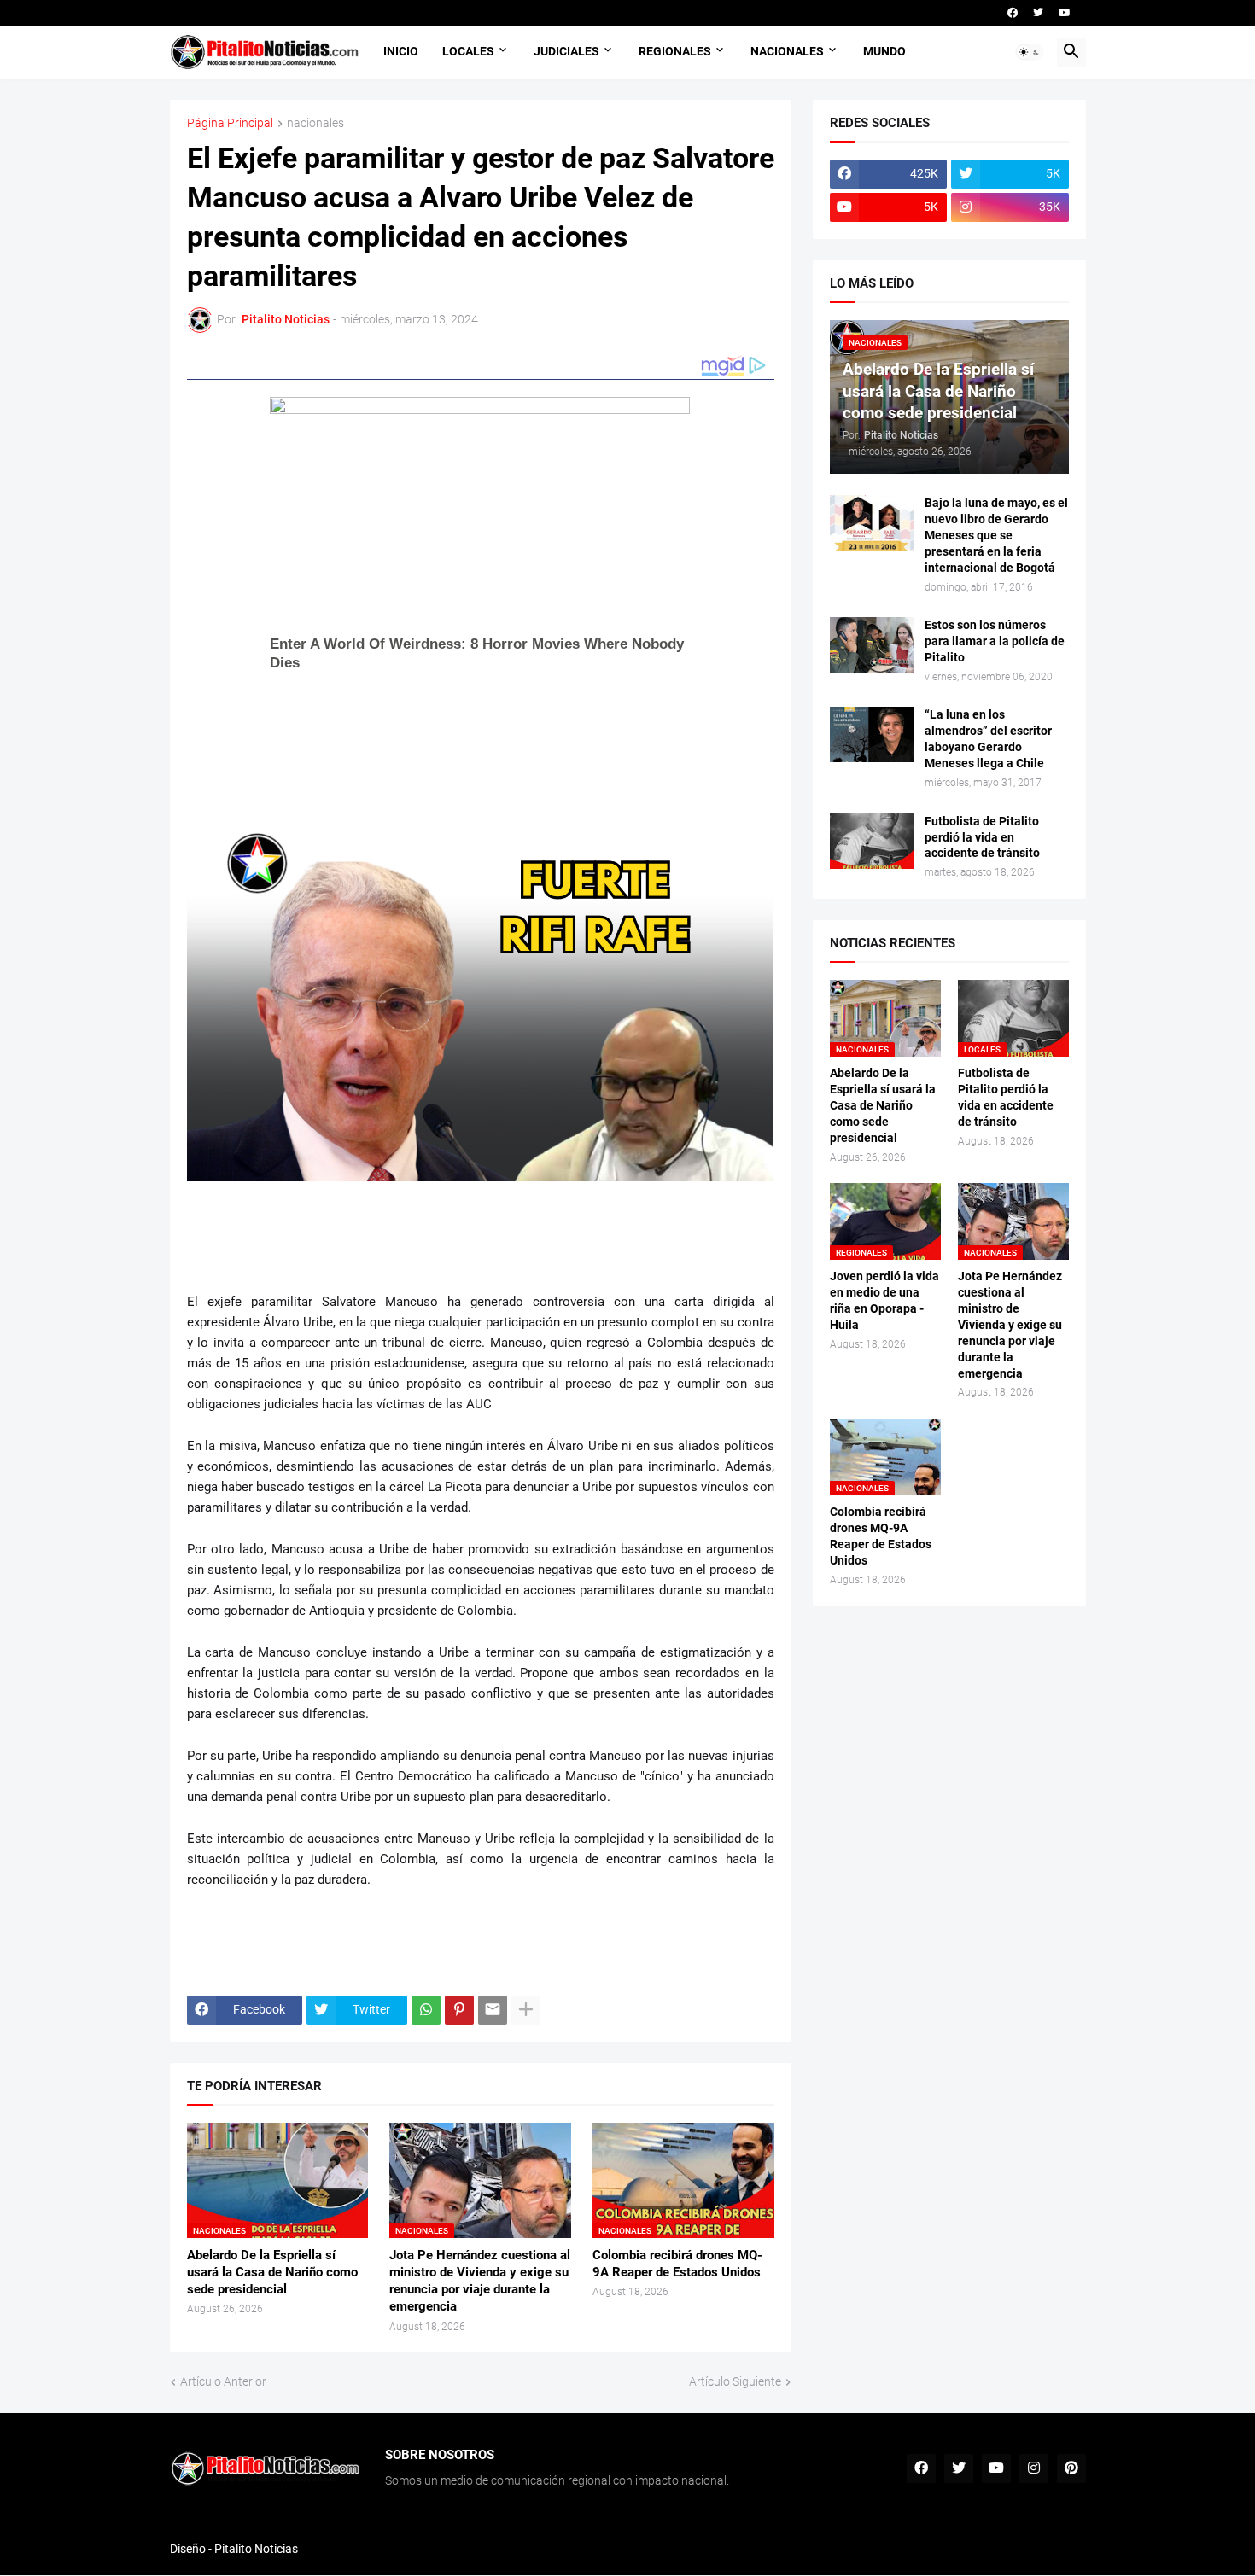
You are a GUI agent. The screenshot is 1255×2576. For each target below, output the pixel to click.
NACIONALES (787, 51)
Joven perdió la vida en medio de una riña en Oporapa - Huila (884, 1300)
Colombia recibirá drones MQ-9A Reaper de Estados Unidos (677, 2264)
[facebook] (1013, 13)
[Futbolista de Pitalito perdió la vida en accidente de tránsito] (872, 841)
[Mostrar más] (526, 2010)
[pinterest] (1071, 2468)
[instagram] (1034, 2468)
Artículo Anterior (223, 2381)
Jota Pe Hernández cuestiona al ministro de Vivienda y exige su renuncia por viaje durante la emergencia (480, 2281)
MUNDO (884, 51)
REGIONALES (675, 51)
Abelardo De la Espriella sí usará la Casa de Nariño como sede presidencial (272, 2273)
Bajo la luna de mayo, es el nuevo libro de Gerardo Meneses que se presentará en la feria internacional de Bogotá (996, 535)
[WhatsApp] (426, 2010)
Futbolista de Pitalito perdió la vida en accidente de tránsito (982, 837)
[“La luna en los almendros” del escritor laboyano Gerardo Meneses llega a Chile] (872, 734)
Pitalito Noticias (256, 2549)
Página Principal (230, 123)
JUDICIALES (566, 51)
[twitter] (1038, 13)
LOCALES (468, 51)
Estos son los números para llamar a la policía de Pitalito (995, 641)
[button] (1030, 52)
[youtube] (1065, 13)
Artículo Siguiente (735, 2381)
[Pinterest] (459, 2010)
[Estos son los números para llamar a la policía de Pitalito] (872, 645)
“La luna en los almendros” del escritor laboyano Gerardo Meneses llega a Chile (988, 739)
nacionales (315, 123)
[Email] (493, 2010)
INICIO (401, 51)
